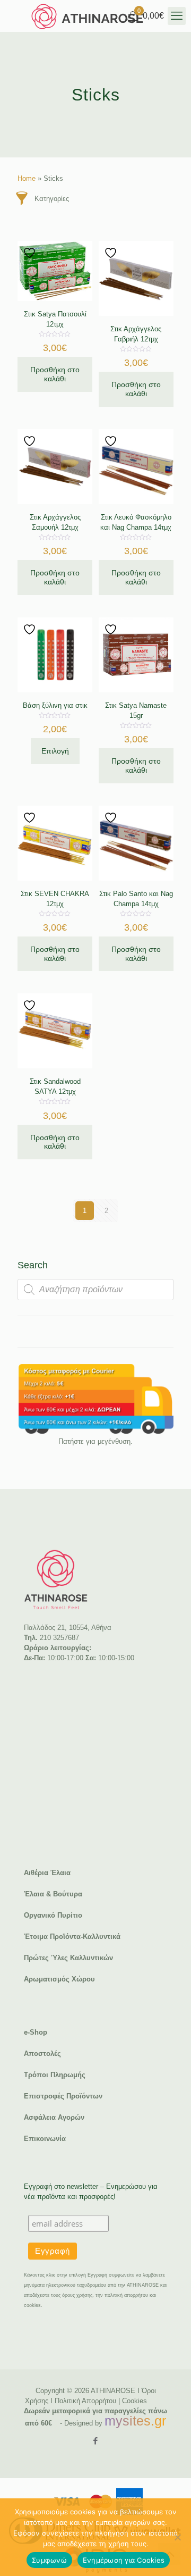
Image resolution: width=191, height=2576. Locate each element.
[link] (95, 1399)
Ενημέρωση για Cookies (124, 2560)
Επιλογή (55, 751)
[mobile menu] (177, 16)
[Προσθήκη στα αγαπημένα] (31, 253)
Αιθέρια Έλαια (47, 1873)
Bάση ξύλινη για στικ (55, 705)
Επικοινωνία (45, 2139)
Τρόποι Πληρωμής (55, 2075)
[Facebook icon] (96, 2441)
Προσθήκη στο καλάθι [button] (55, 374)
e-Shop (36, 2032)
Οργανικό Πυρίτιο (53, 1915)
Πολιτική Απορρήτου (85, 2401)
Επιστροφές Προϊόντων (63, 2096)
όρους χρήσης (77, 2295)
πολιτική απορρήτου (126, 2295)
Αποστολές (42, 2054)
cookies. (33, 2305)
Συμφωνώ (49, 2560)
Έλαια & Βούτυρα (53, 1894)
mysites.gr (135, 2421)
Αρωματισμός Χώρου (59, 1979)
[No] (178, 2537)
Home (27, 178)
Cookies (134, 2401)
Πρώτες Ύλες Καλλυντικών (68, 1958)
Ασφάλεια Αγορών (54, 2117)
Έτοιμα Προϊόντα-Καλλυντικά (72, 1937)
